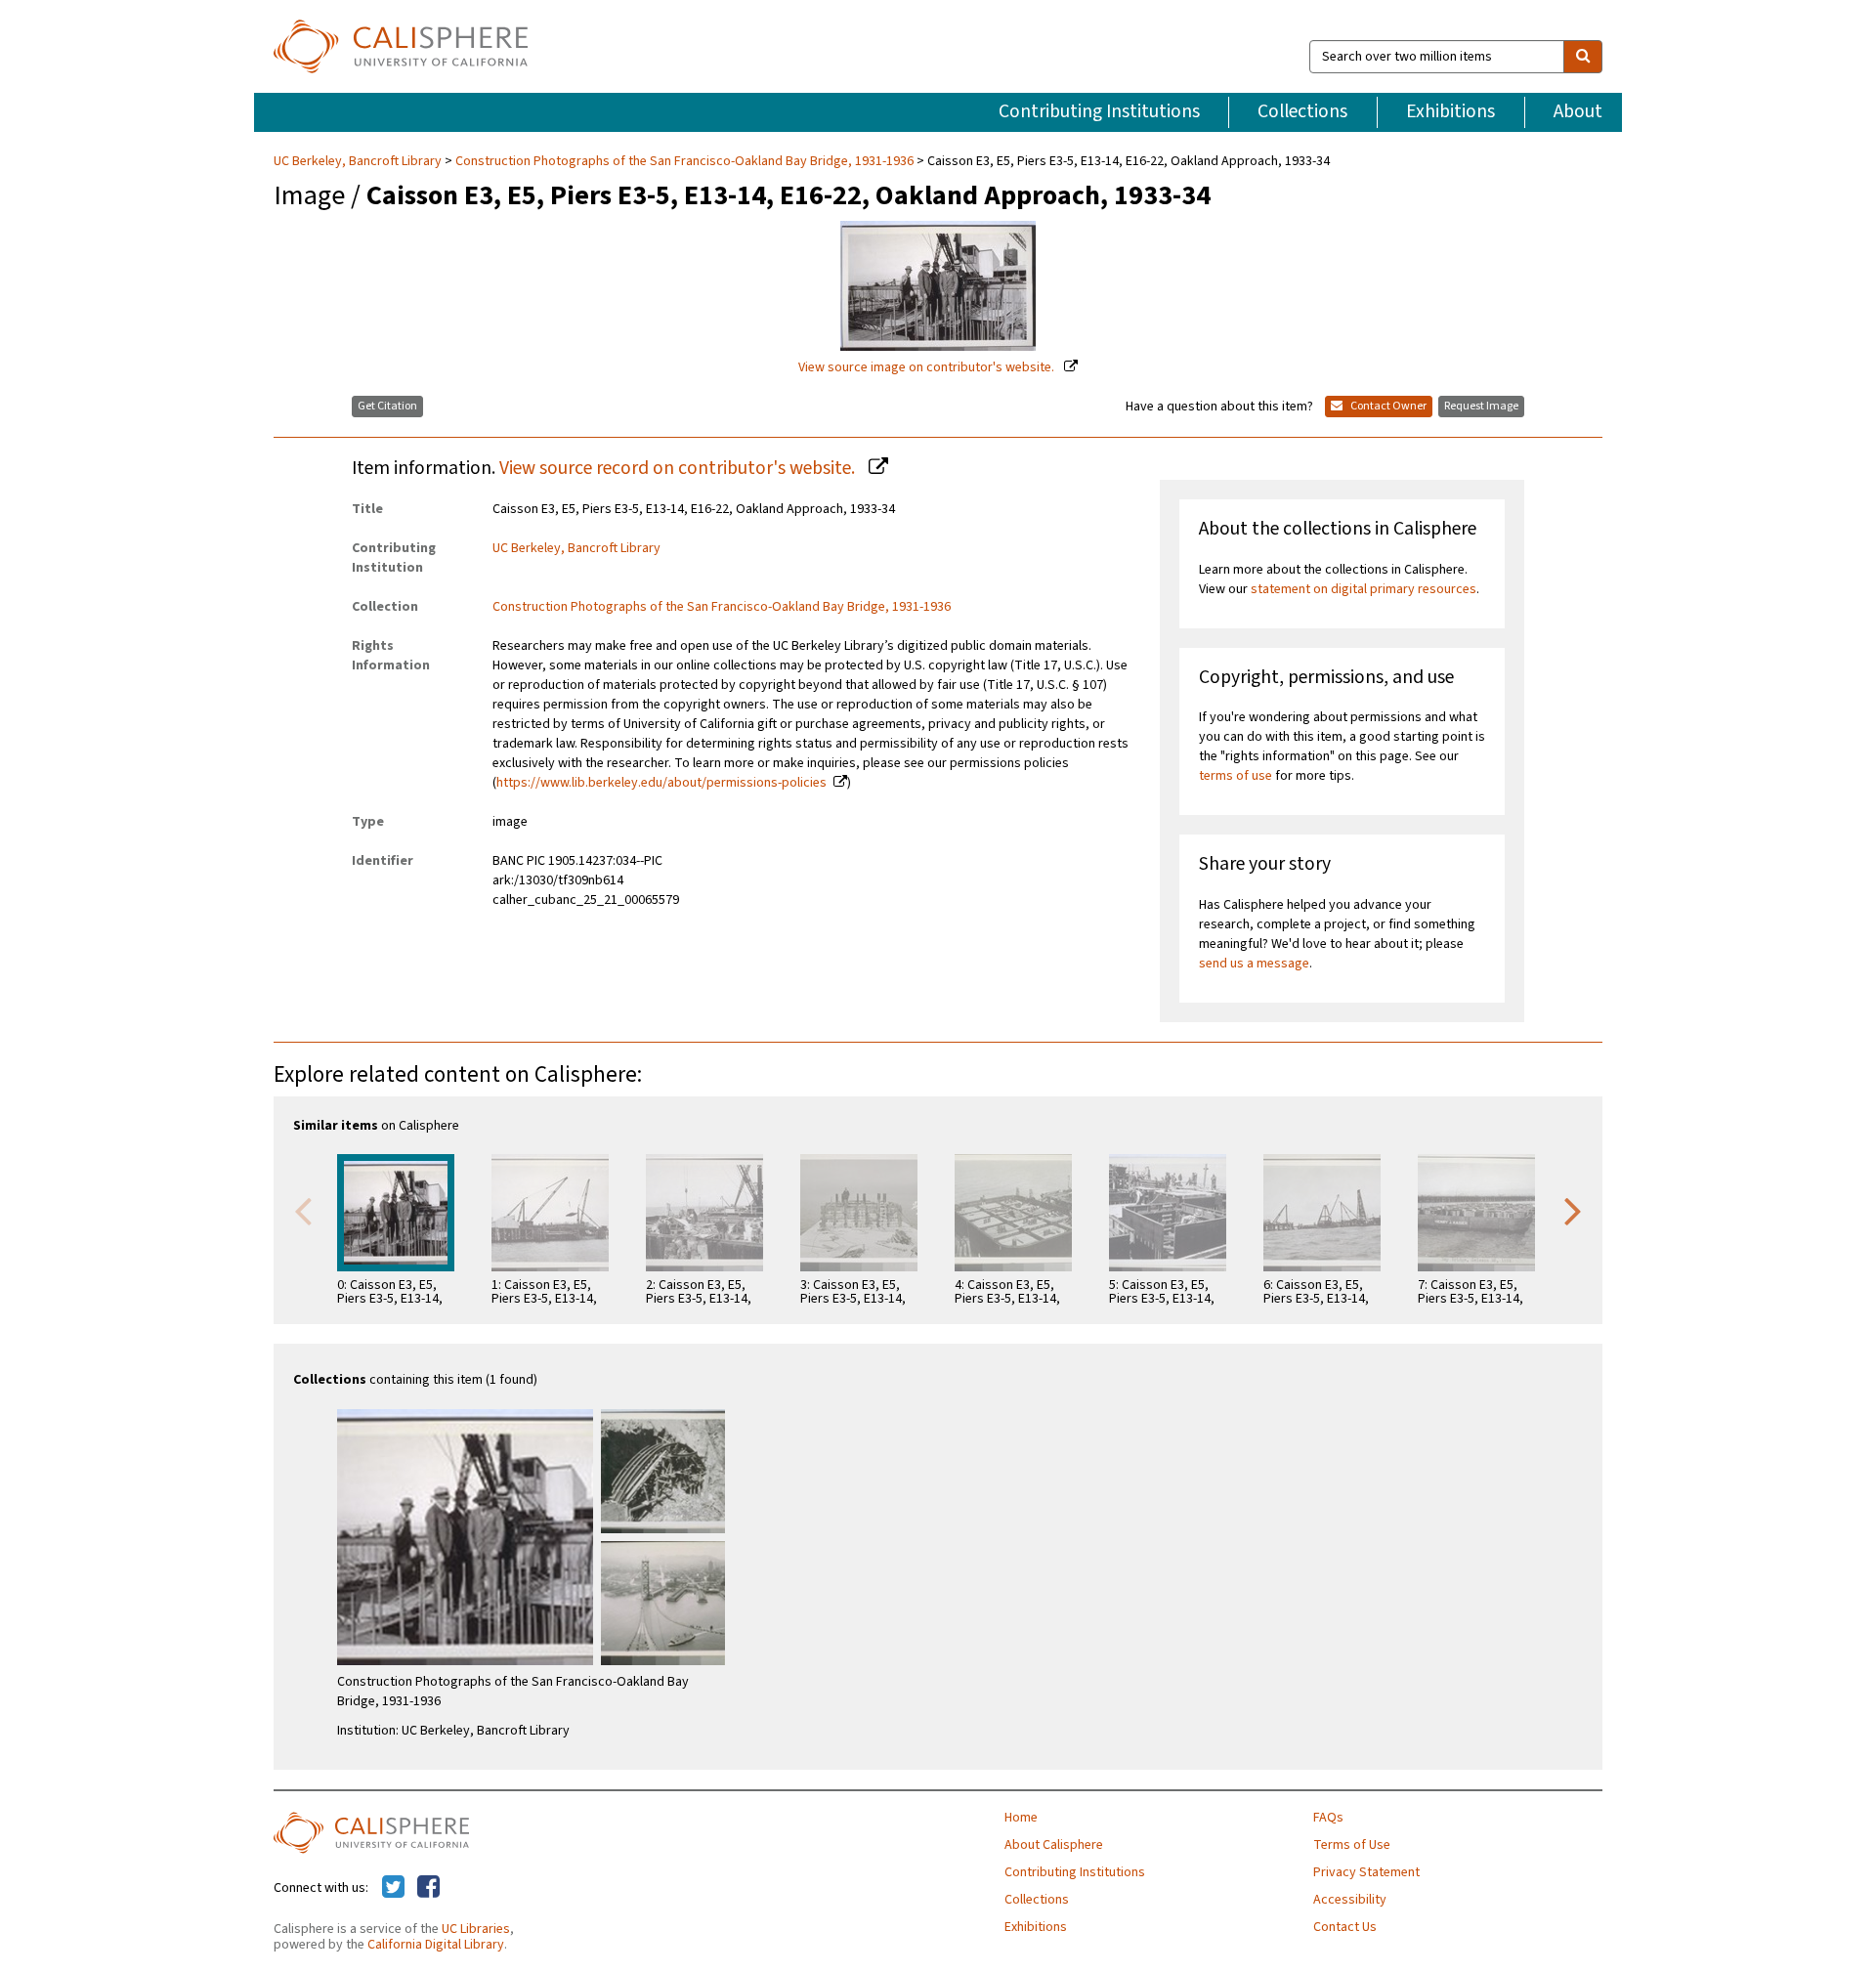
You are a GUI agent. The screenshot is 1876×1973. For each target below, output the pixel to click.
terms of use (1236, 776)
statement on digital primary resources (1364, 589)
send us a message (1254, 964)
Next (1573, 1210)
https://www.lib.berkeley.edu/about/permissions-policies (661, 783)
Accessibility (1350, 1900)
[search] (1583, 57)
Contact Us (1345, 1927)
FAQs (1328, 1818)
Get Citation (387, 406)
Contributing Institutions (1099, 111)
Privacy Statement (1366, 1872)
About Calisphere (1054, 1845)
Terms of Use (1352, 1845)
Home (1021, 1818)
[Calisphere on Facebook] (428, 1888)
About (1578, 111)
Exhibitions (1450, 111)
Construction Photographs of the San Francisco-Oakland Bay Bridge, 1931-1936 (684, 161)
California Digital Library (436, 1945)
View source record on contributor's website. (679, 468)
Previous (303, 1210)
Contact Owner (1387, 406)
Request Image (1481, 406)
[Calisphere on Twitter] (393, 1888)
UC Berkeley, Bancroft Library (359, 161)
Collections (1302, 111)
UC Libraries (476, 1929)
